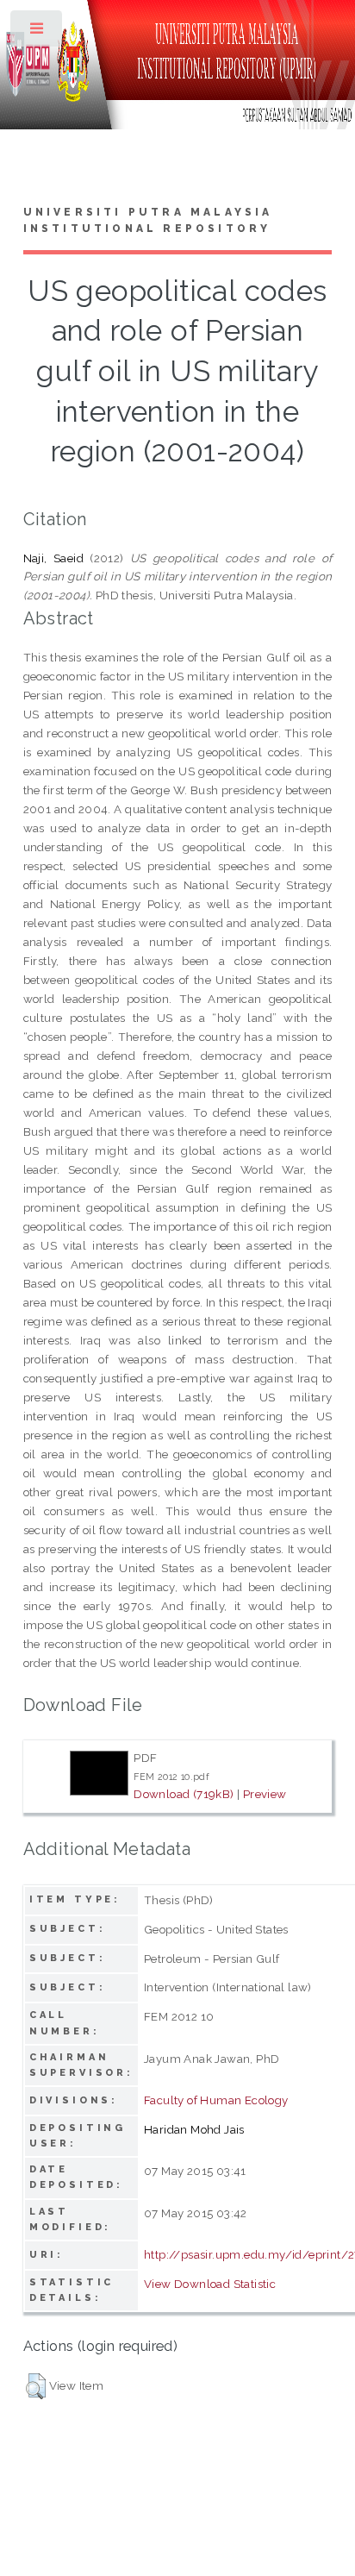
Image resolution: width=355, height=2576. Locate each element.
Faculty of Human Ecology (216, 2100)
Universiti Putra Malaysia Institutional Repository (148, 221)
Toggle (37, 32)
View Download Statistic (210, 2284)
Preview (265, 1794)
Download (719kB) (184, 1794)
